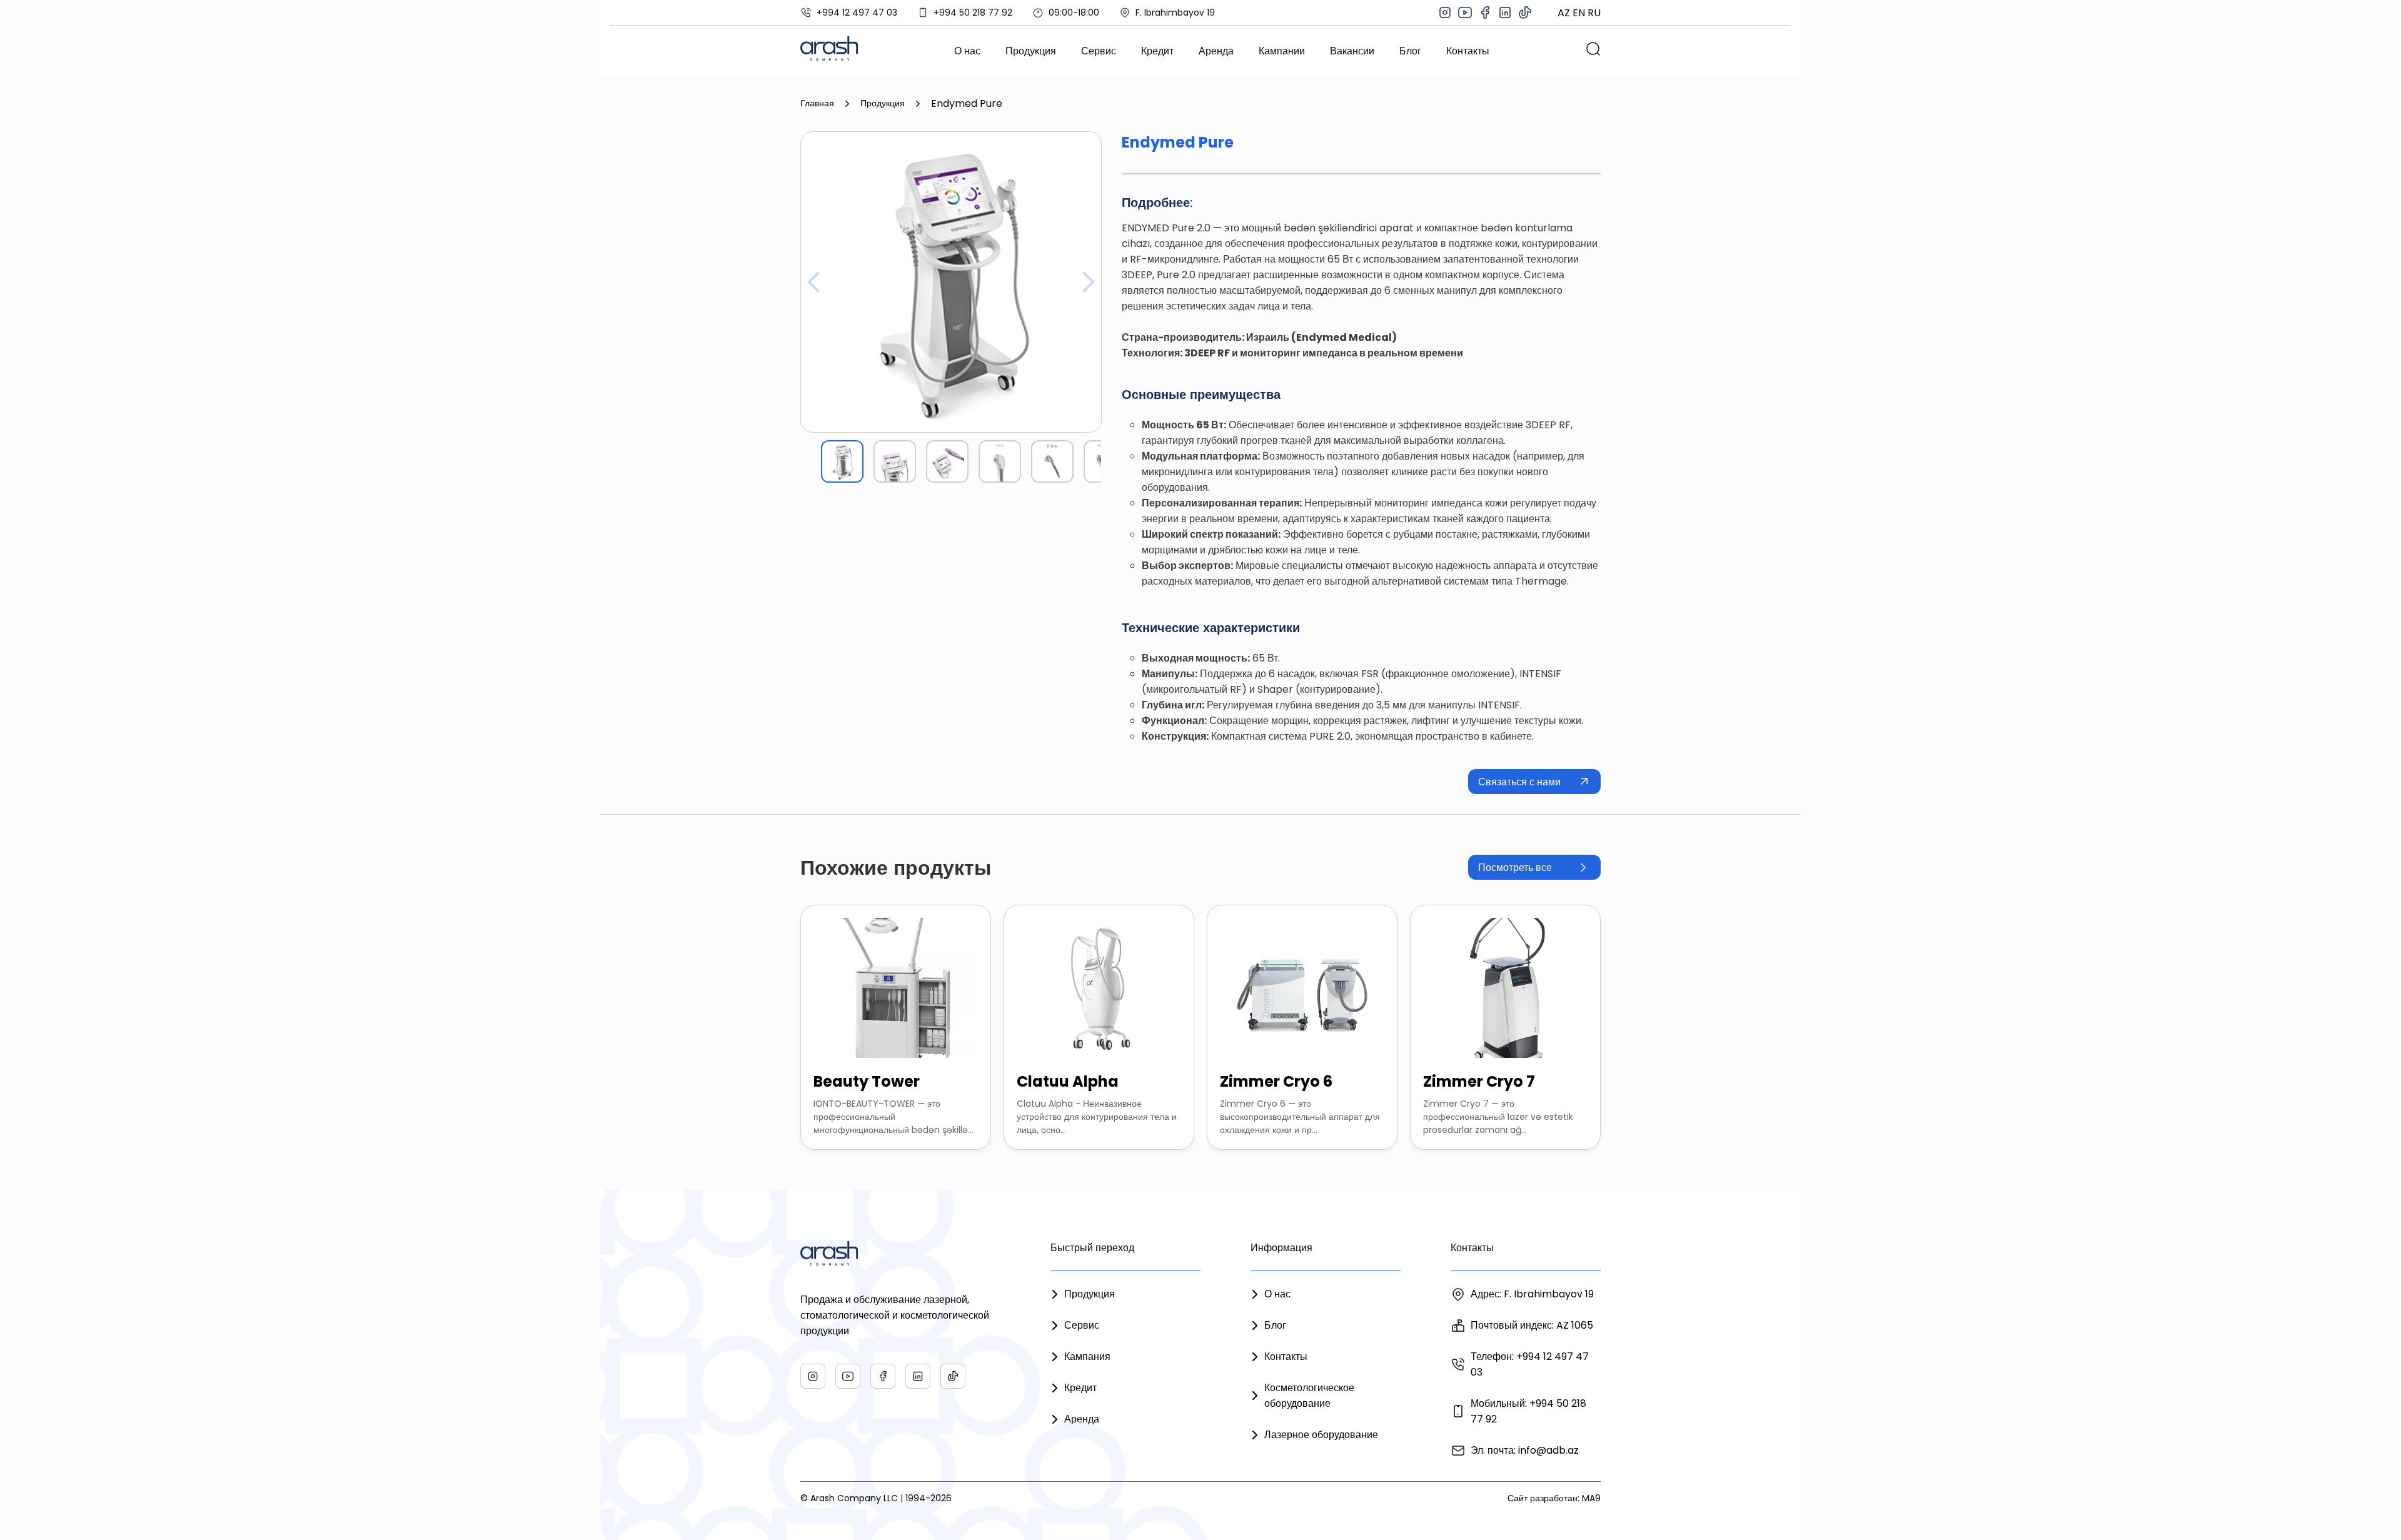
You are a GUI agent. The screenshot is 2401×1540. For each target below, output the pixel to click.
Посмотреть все (1515, 868)
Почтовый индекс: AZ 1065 (1532, 1325)
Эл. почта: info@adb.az (1525, 1450)
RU (1594, 13)
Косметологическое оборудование (1309, 1396)
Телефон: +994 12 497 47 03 (1530, 1364)
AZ (1564, 13)
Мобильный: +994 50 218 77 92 (1528, 1411)
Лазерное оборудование (1321, 1435)
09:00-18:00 (1074, 13)
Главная (817, 103)
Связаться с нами (1519, 782)
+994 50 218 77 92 (973, 13)
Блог (1410, 51)
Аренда (1216, 51)
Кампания (1087, 1356)
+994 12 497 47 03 (857, 13)
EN (1579, 13)
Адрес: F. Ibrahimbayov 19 (1532, 1294)
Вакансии (1352, 51)
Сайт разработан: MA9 (1554, 1498)
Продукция (1031, 51)
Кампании (1282, 51)
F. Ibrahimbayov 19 (1175, 13)
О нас (967, 51)
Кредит (1157, 51)
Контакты (1468, 51)
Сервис (1099, 51)
